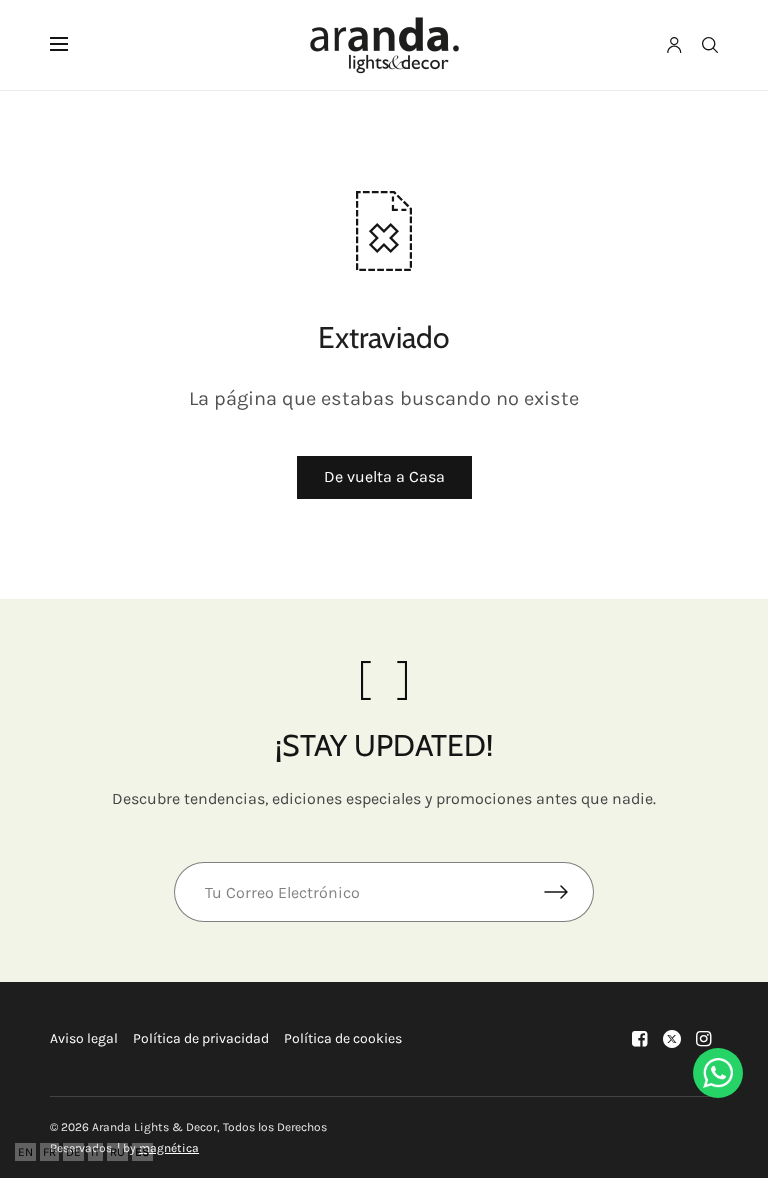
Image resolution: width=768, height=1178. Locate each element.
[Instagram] (704, 1039)
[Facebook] (640, 1039)
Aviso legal (84, 1038)
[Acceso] (674, 45)
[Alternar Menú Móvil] (72, 45)
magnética (169, 1148)
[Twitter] (672, 1039)
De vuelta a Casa (384, 476)
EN (25, 1152)
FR (49, 1152)
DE (73, 1152)
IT (95, 1152)
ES (142, 1152)
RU (117, 1152)
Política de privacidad (201, 1038)
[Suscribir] (569, 892)
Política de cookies (343, 1038)
